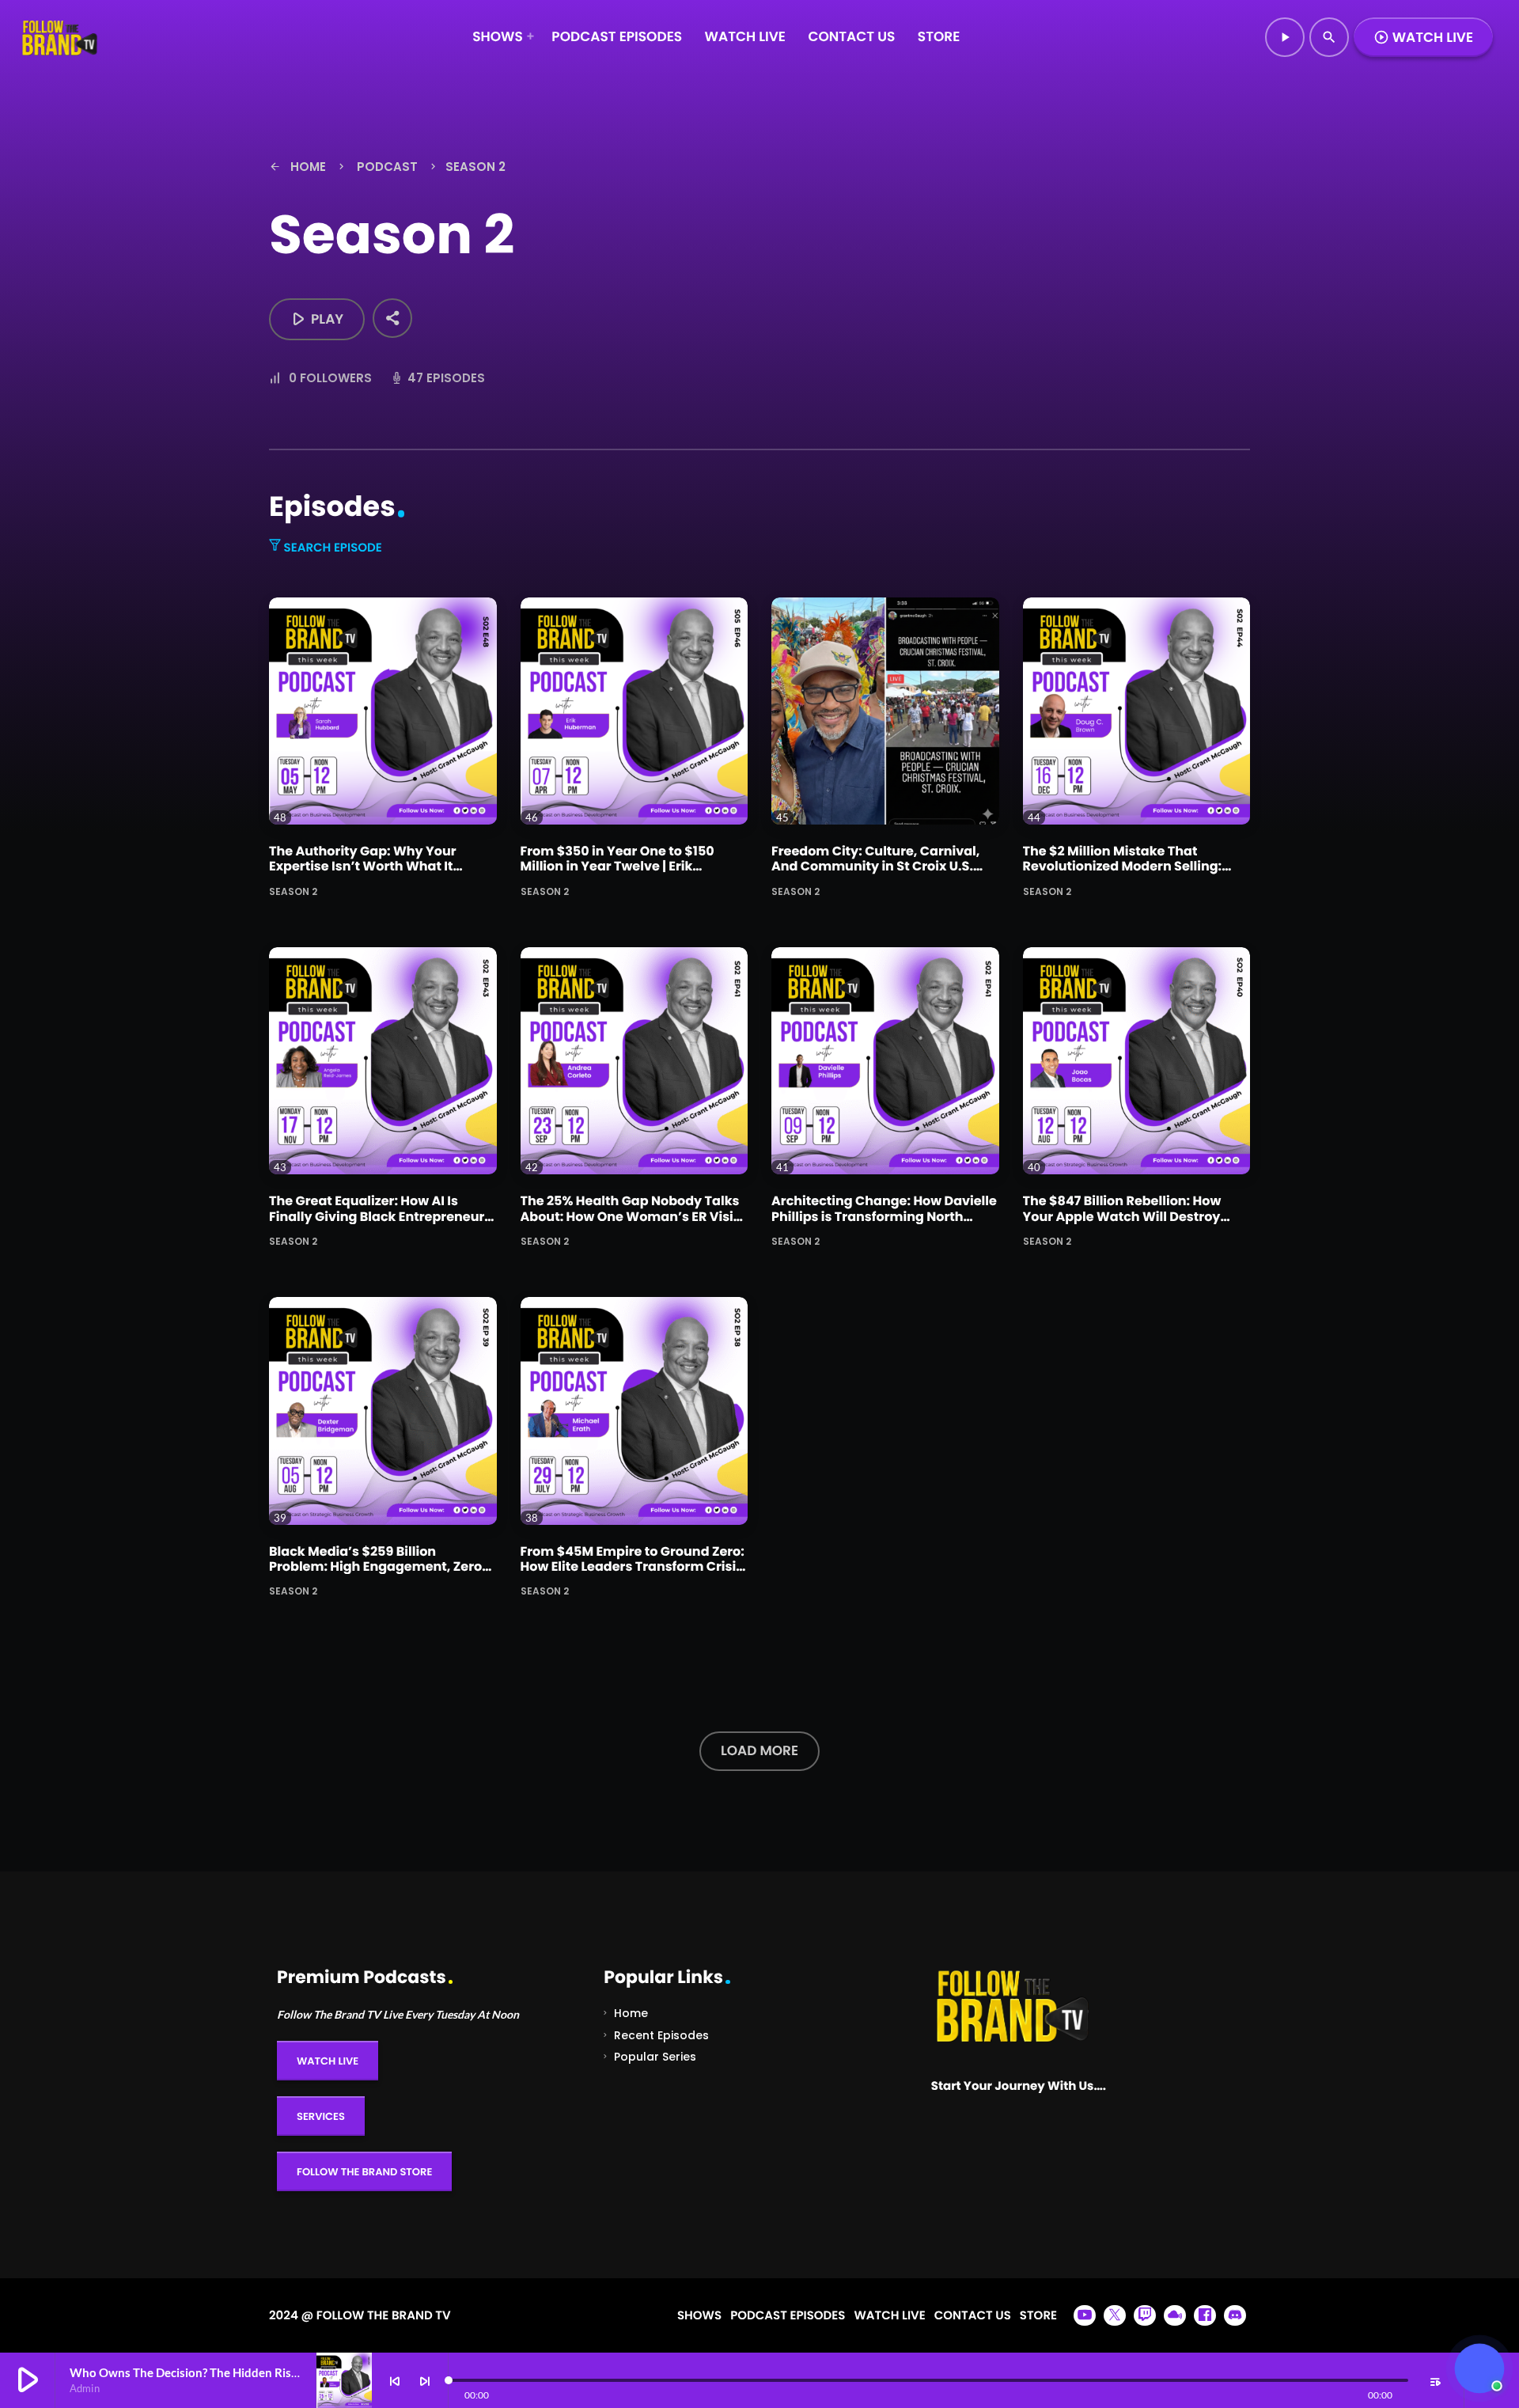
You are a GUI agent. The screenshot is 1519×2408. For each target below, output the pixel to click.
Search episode (331, 548)
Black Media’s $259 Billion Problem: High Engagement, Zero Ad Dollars (375, 1566)
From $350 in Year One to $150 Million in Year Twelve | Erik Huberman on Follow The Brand (622, 866)
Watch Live (1423, 37)
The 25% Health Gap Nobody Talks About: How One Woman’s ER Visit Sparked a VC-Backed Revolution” (632, 1216)
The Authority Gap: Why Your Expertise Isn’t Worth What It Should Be (363, 866)
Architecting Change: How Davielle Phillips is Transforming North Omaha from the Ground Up (884, 1216)
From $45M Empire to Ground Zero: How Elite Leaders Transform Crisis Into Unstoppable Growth (633, 1566)
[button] (1479, 2368)
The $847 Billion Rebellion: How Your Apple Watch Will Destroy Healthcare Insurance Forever (1122, 1216)
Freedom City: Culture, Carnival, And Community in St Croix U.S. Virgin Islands (875, 866)
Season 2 (293, 891)
